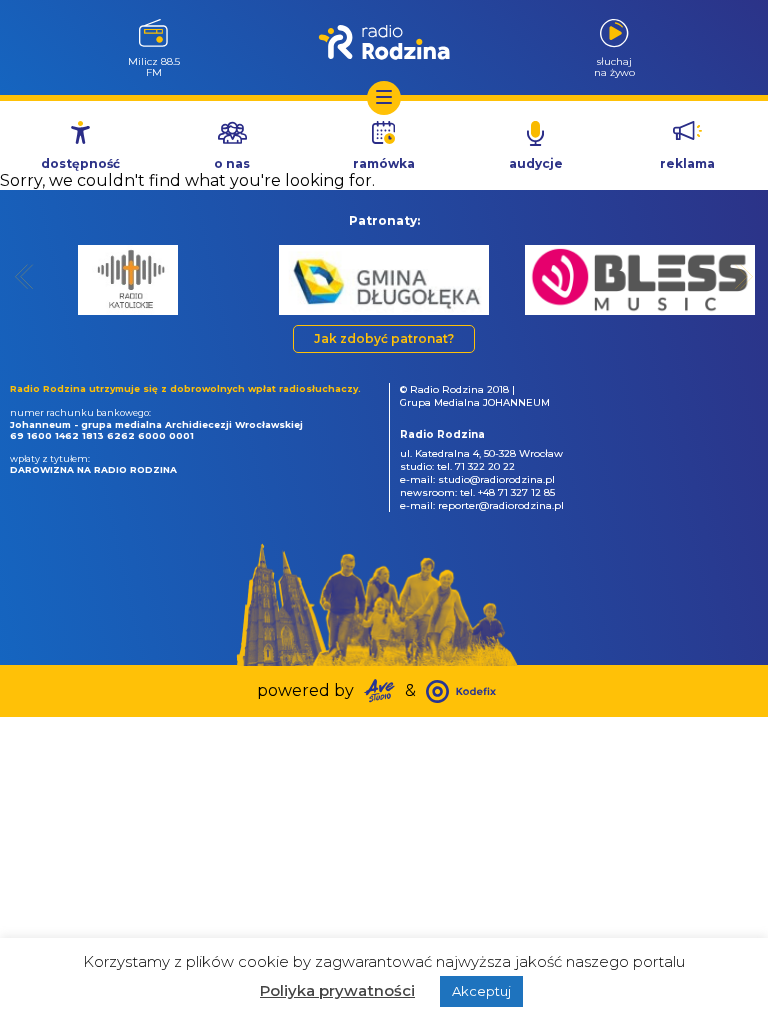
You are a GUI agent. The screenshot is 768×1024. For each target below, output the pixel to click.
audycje (536, 163)
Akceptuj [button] (481, 991)
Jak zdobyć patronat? (384, 338)
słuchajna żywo (614, 66)
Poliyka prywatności (337, 990)
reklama (687, 163)
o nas (232, 163)
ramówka (384, 163)
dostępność (80, 163)
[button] (24, 276)
